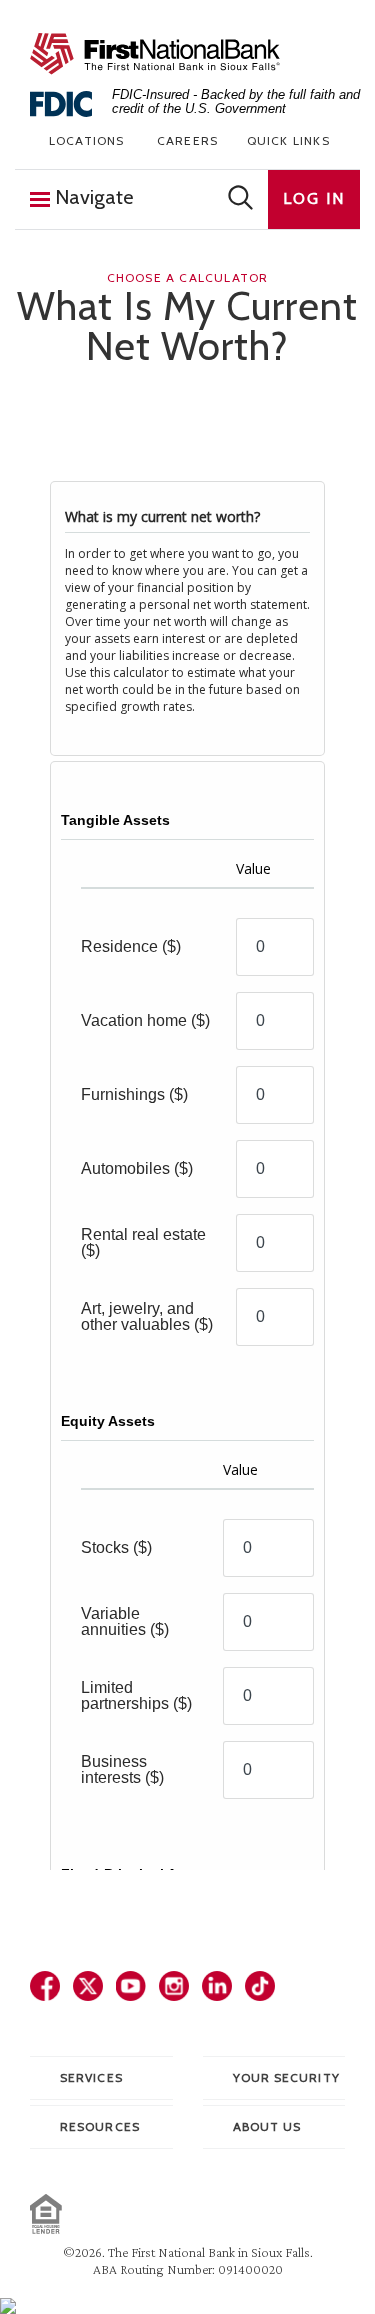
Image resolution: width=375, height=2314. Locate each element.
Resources (100, 2126)
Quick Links (288, 140)
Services (91, 2077)
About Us (267, 2126)
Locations (87, 140)
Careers (187, 140)
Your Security (286, 2077)
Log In (314, 198)
